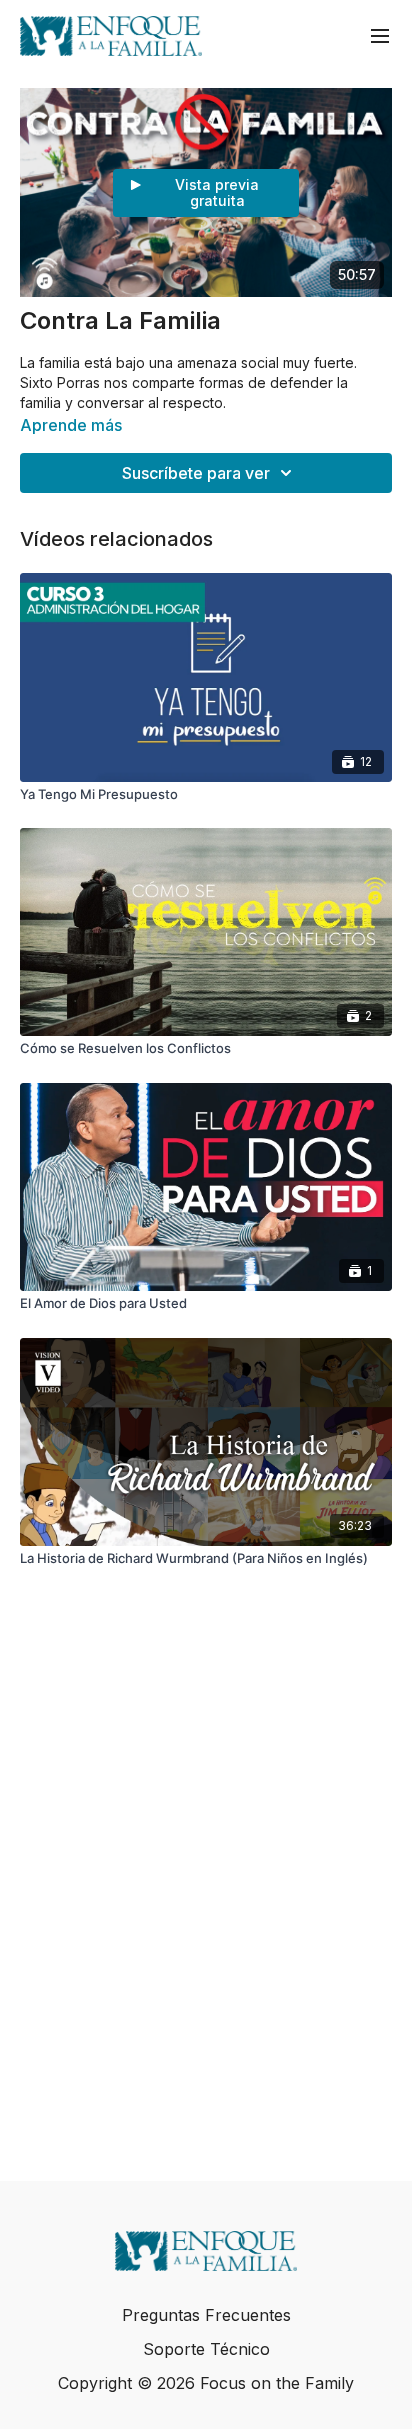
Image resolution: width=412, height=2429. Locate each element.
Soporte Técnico (206, 2349)
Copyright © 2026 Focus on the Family (206, 2383)
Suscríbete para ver (196, 473)
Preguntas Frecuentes (206, 2315)
